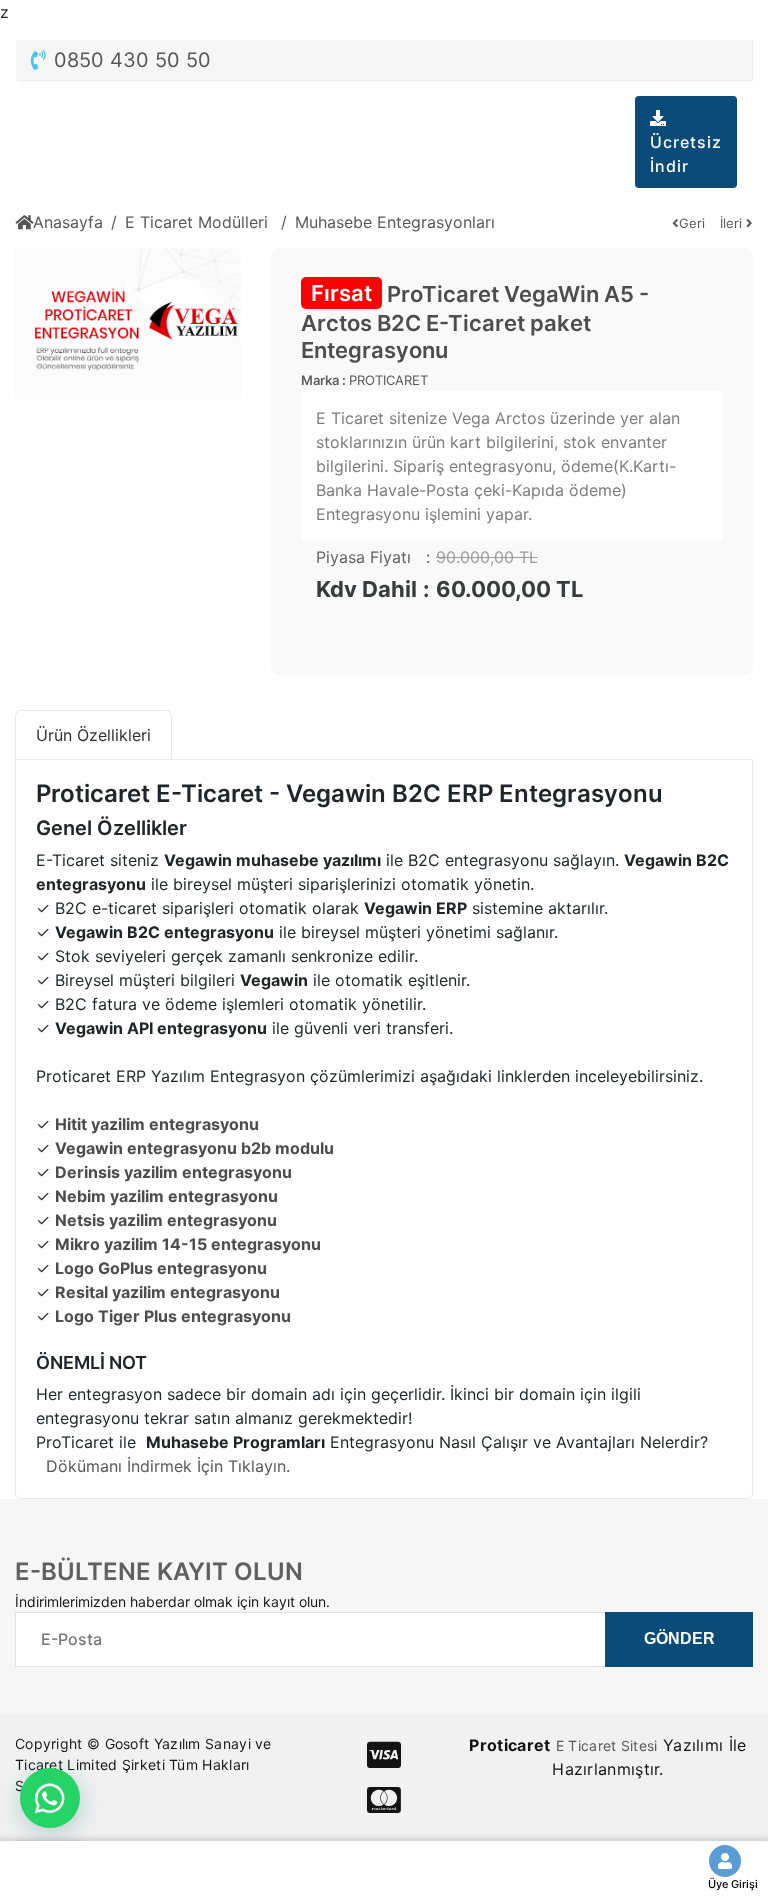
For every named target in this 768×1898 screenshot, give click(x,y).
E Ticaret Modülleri (199, 222)
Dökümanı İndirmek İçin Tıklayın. (168, 1466)
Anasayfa (68, 222)
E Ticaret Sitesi (607, 1745)
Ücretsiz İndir (686, 154)
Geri (692, 223)
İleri (733, 223)
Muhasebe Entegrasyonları (395, 222)
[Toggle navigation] (585, 118)
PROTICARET (388, 380)
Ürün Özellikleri (93, 735)
